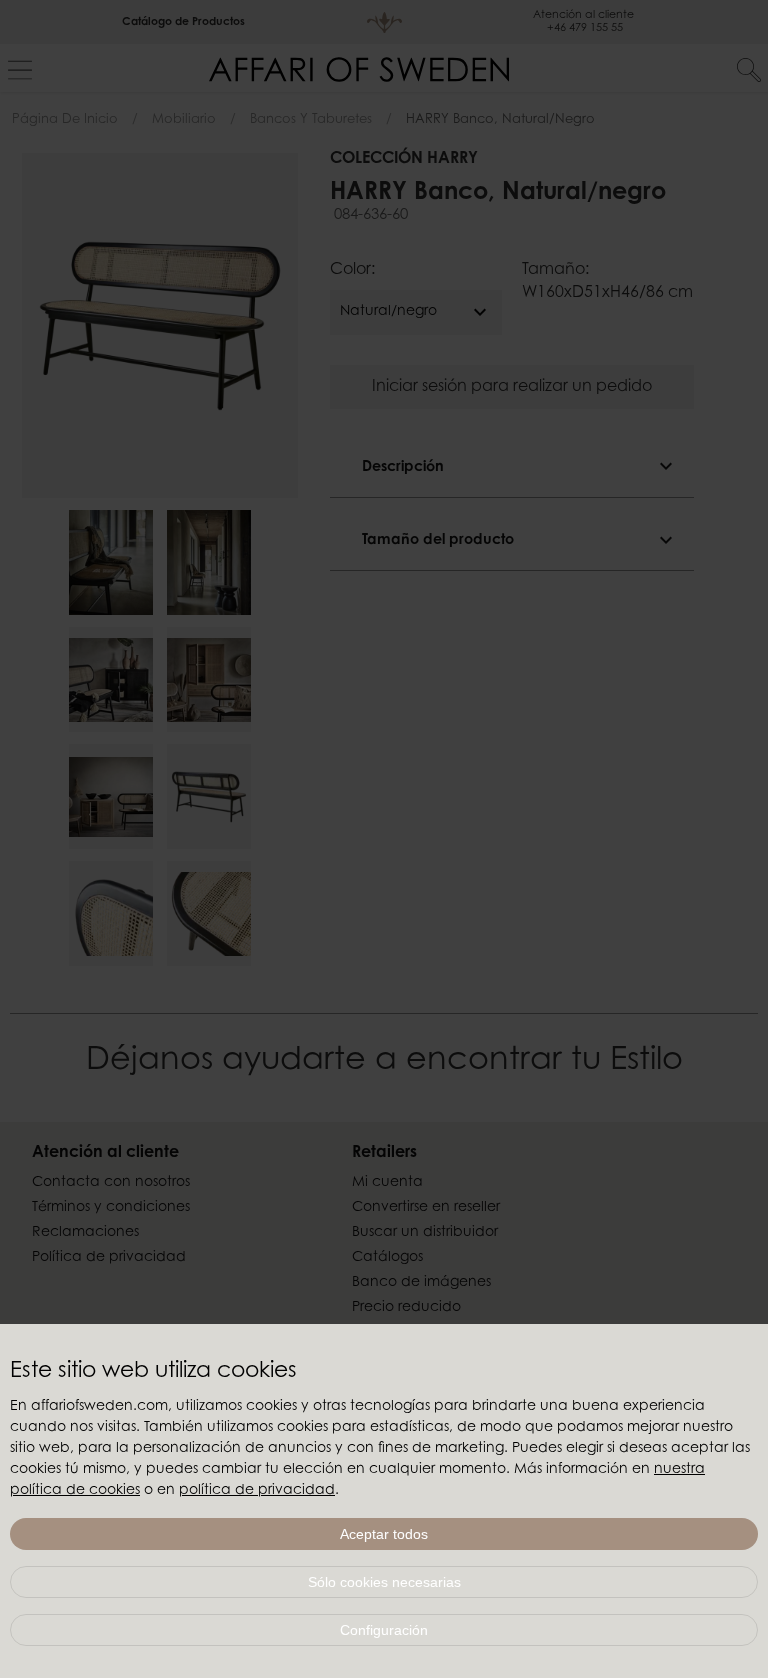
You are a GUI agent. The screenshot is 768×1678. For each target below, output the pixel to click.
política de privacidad (257, 1491)
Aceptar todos (384, 1534)
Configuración (384, 1630)
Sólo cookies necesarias (384, 1582)
